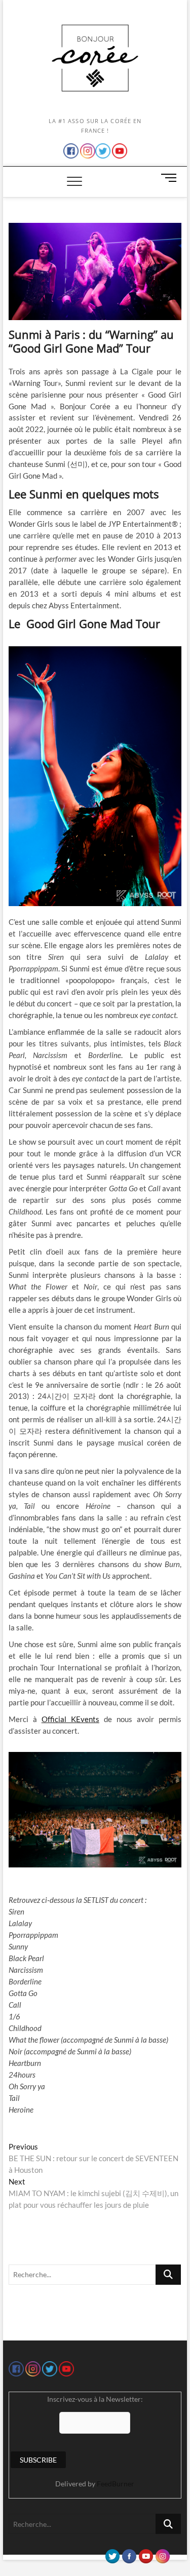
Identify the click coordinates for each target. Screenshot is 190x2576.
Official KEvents (70, 1719)
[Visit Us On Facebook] (129, 2554)
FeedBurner (116, 2484)
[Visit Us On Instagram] (162, 2554)
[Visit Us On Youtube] (146, 2554)
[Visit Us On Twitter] (112, 2554)
